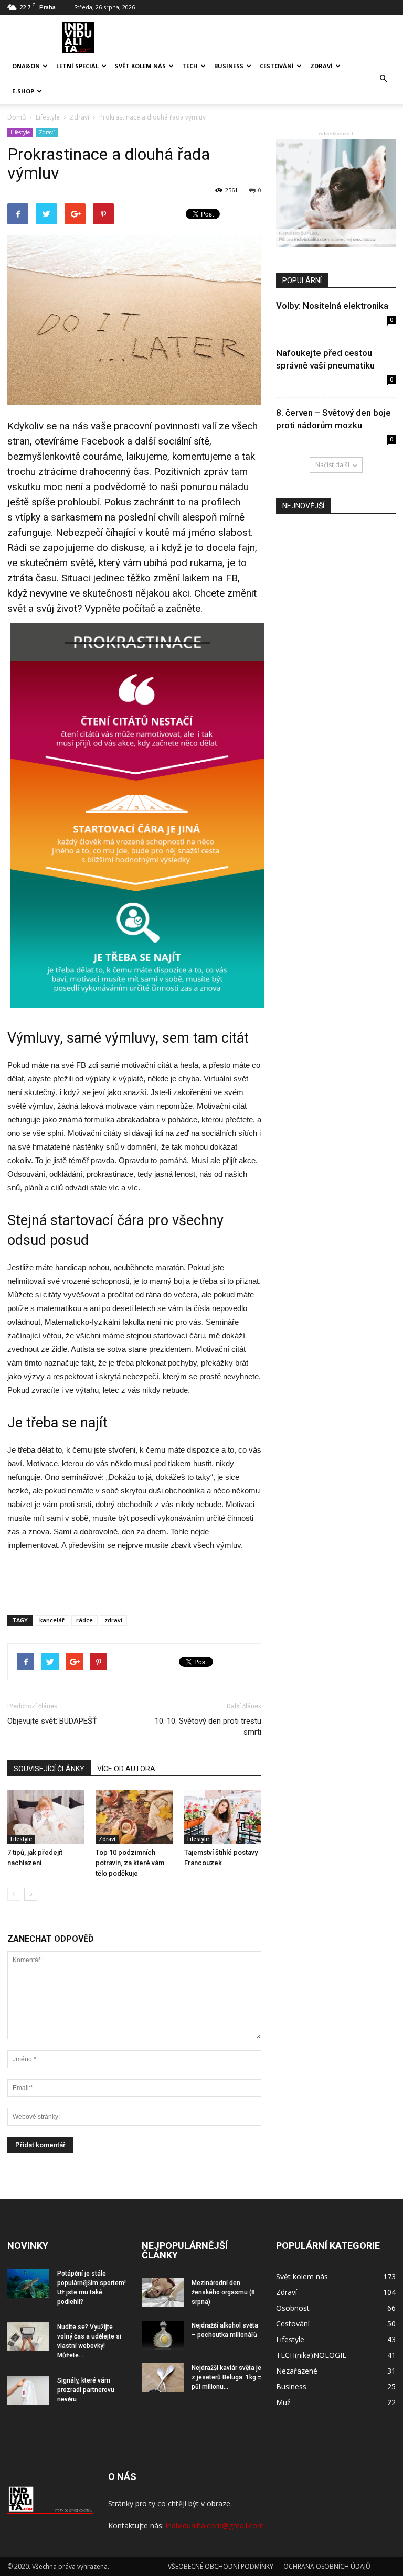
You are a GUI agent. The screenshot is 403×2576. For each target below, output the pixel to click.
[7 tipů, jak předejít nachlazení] (46, 1817)
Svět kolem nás (140, 66)
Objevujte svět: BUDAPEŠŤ (52, 1721)
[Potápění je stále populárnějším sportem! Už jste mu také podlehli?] (28, 2283)
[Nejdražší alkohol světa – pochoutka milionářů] (163, 2335)
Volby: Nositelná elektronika (332, 306)
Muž (283, 2402)
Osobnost (293, 2308)
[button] (383, 79)
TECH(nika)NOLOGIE (311, 2355)
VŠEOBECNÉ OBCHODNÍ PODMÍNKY (221, 2566)
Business (229, 66)
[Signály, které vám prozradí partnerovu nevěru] (28, 2390)
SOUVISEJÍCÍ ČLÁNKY (49, 1769)
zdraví (113, 1620)
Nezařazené (297, 2371)
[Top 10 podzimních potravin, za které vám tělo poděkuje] (134, 1817)
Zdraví (321, 66)
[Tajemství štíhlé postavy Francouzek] (223, 1817)
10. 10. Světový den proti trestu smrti (208, 1727)
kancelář (52, 1620)
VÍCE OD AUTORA (126, 1769)
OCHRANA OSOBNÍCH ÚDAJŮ (327, 2566)
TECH (190, 66)
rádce (84, 1620)
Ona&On (26, 66)
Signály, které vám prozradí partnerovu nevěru (86, 2390)
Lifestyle (20, 132)
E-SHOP (23, 91)
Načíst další (332, 465)
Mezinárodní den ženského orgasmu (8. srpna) (224, 2292)
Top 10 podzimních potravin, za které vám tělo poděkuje (130, 1863)
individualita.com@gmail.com (215, 2525)
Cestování (277, 66)
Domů (17, 117)
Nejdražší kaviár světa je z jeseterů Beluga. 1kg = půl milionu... (226, 2377)
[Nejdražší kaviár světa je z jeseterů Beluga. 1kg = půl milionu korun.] (163, 2378)
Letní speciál (77, 66)
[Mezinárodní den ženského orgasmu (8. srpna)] (163, 2293)
